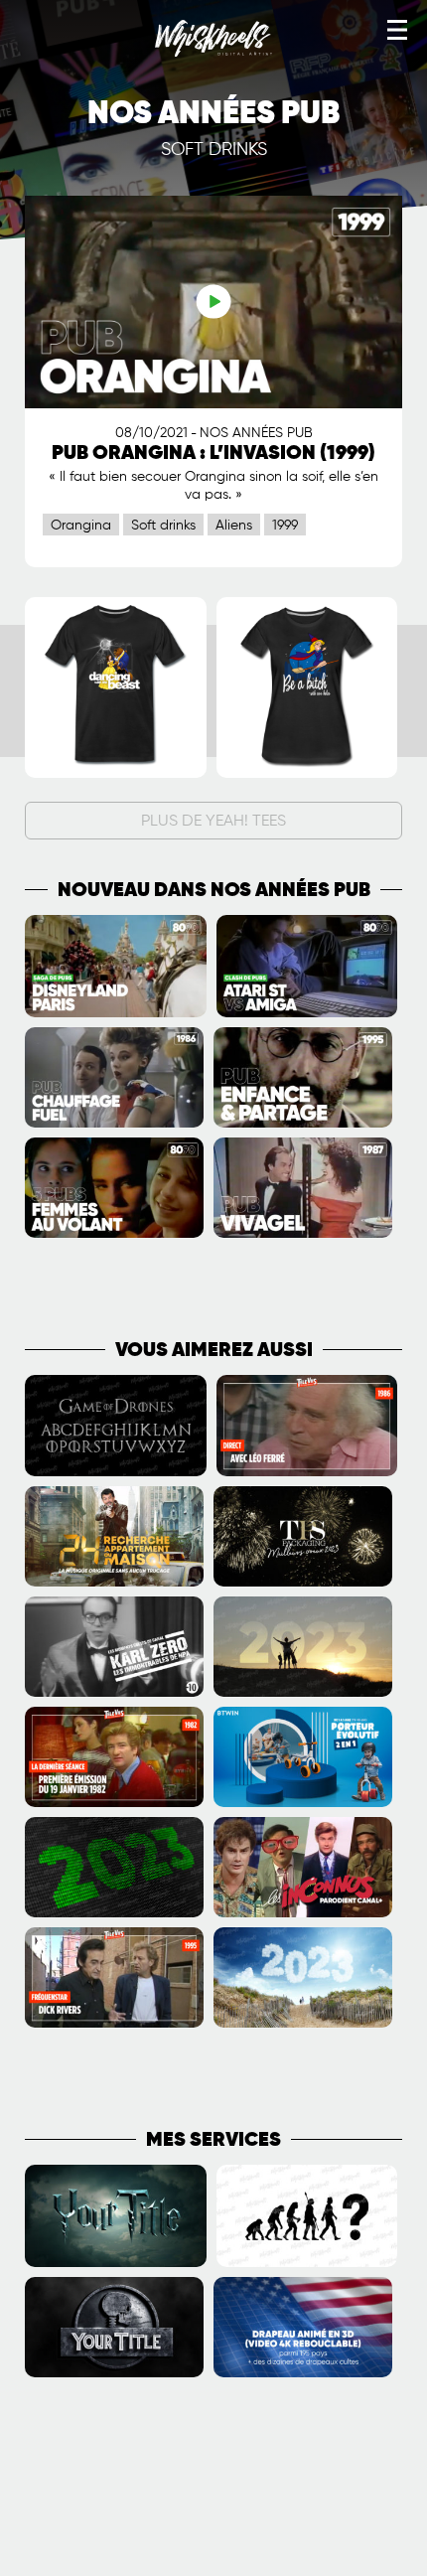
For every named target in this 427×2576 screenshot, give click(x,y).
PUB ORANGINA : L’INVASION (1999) (213, 454)
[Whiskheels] (213, 53)
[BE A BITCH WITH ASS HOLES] (307, 774)
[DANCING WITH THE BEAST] (116, 774)
